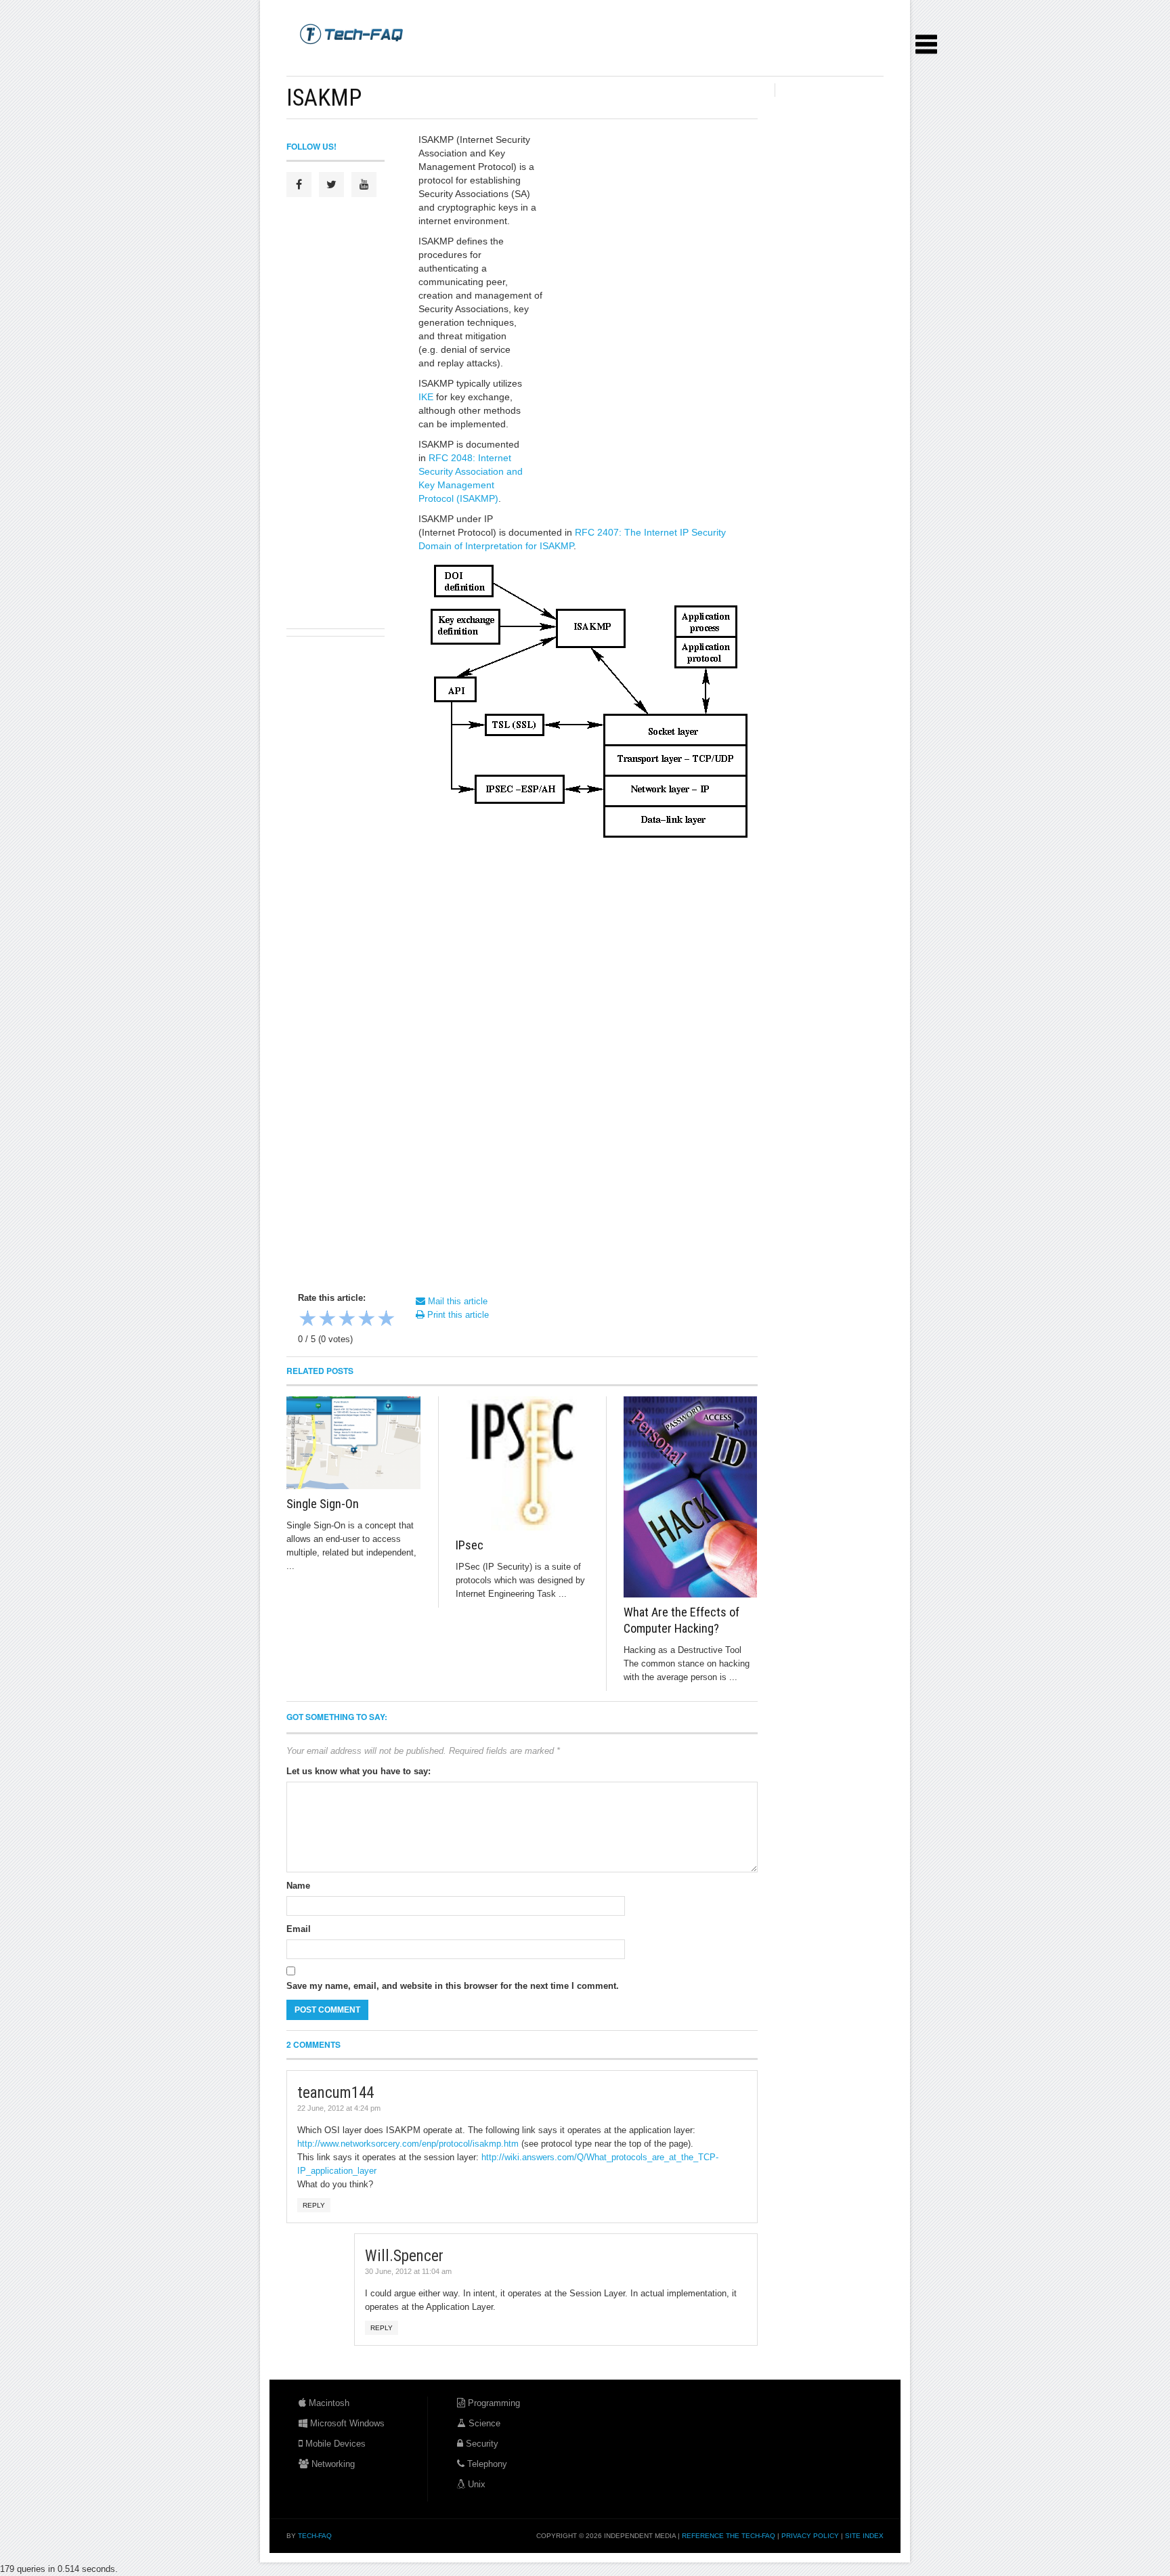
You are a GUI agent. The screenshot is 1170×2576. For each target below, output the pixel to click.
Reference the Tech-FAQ (729, 2536)
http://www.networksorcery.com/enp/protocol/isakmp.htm (408, 2144)
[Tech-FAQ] (351, 33)
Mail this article (456, 1301)
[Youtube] (364, 185)
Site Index (864, 2536)
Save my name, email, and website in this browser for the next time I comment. (453, 1986)
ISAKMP (324, 98)
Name (298, 1886)
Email (299, 1929)
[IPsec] (523, 1463)
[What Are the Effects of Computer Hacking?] (691, 1497)
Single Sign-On (323, 1504)
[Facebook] (299, 185)
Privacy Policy (810, 2536)
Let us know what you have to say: (359, 1771)
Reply (314, 2205)
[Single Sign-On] (354, 1443)
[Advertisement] (533, 61)
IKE (426, 397)
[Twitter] (331, 185)
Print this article (457, 1315)
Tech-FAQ (315, 2536)
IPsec (470, 1545)
